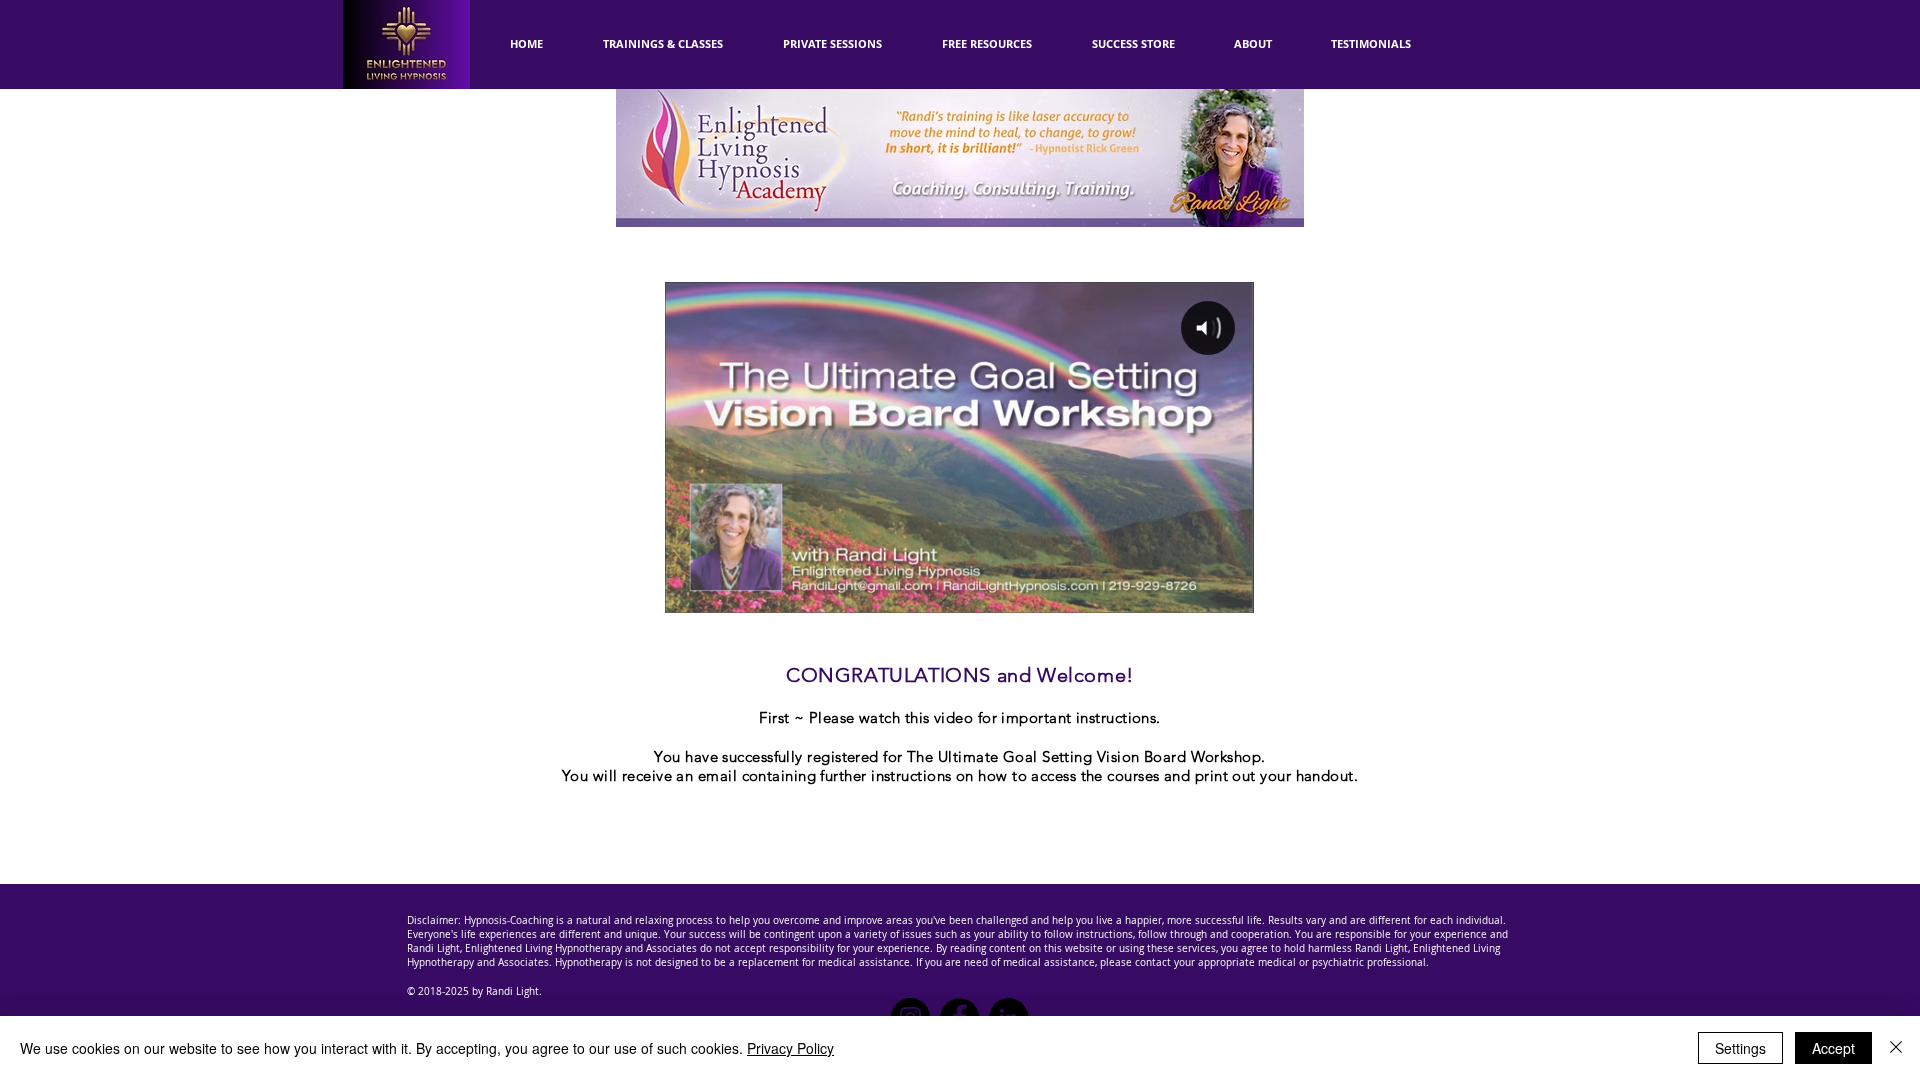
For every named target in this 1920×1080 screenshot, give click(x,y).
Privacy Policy (790, 1048)
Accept (1833, 1048)
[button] (987, 44)
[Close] (1896, 1048)
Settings (1740, 1048)
